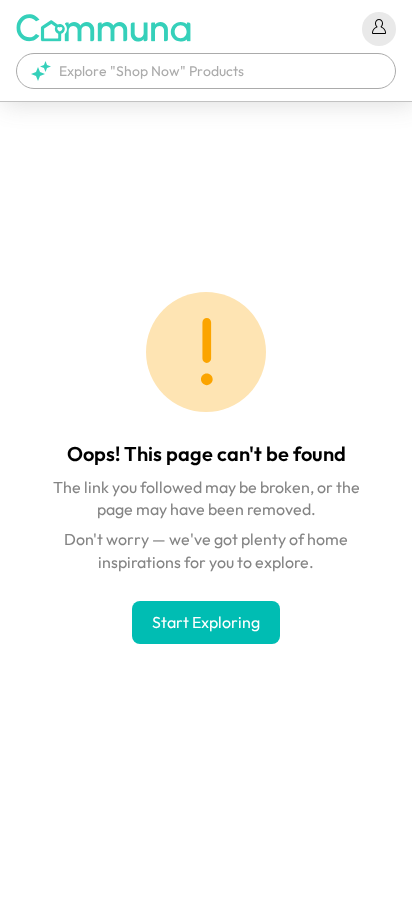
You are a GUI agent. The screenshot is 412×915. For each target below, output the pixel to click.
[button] (206, 71)
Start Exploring (206, 622)
